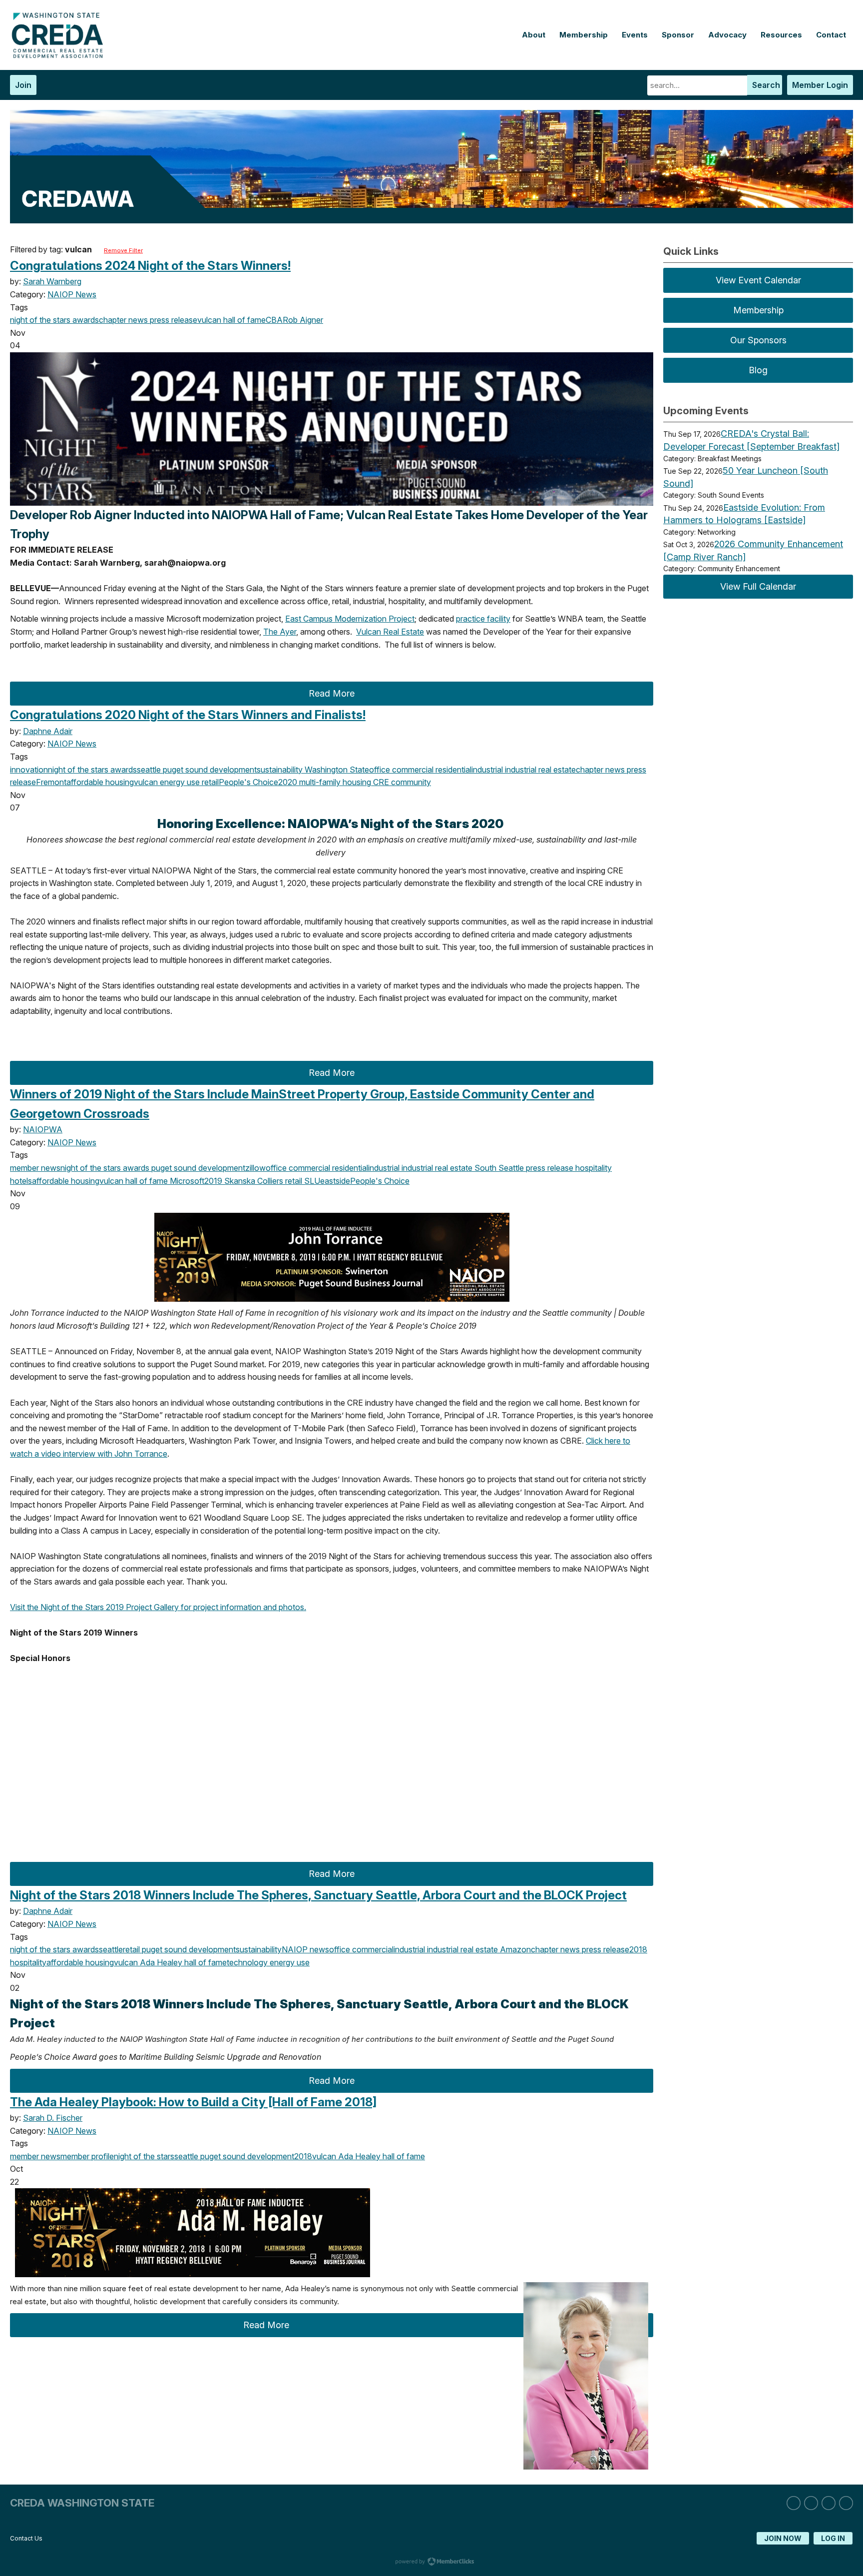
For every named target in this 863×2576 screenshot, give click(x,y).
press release (173, 320)
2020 (288, 782)
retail (209, 782)
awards (85, 320)
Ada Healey (160, 1962)
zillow (255, 1168)
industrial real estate (539, 770)
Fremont (51, 782)
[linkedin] (794, 2503)
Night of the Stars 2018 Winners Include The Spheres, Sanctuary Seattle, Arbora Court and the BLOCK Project (318, 1895)
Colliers (269, 1181)
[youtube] (846, 2503)
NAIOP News (72, 294)
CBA (274, 320)
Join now (783, 2538)
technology (247, 1962)
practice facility (483, 619)
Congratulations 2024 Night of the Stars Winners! (150, 266)
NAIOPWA (43, 1129)
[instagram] (811, 2503)
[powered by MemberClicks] (431, 2563)
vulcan (209, 320)
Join (23, 85)
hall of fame (243, 320)
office (380, 770)
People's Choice (248, 782)
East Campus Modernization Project (350, 619)
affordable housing (100, 782)
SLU (311, 1181)
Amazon (514, 1949)
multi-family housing (334, 782)
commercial (412, 770)
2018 (638, 1949)
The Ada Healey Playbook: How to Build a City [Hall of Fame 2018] (193, 2102)
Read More (332, 693)
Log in (833, 2538)
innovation (29, 770)
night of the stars (40, 320)
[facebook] (829, 2503)
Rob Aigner (303, 320)
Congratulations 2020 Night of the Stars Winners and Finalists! (188, 715)
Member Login (820, 85)
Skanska (239, 1181)
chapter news (123, 320)
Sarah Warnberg (52, 281)
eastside (335, 1181)
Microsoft (186, 1181)
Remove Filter (123, 250)
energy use (179, 782)
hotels (21, 1181)
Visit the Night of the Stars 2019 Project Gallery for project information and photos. (158, 1607)
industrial (487, 770)
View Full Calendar (758, 586)
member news (35, 1168)
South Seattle (498, 1168)
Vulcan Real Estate (390, 632)
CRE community (401, 782)
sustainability (280, 770)
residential (452, 770)
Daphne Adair (48, 731)
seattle (149, 770)
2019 (213, 1181)
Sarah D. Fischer (53, 2118)
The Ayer (280, 632)
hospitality (593, 1168)
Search (766, 85)
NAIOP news (305, 1949)
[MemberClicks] (60, 55)
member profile (87, 2156)
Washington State (336, 770)
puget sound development (209, 770)
